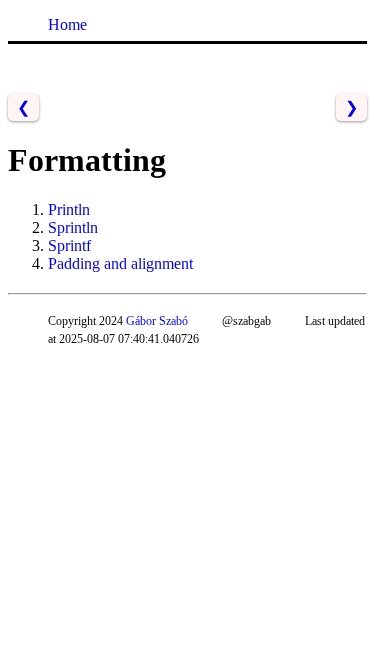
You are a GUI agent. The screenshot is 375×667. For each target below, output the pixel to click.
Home (67, 24)
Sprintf (69, 245)
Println (69, 209)
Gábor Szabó (157, 321)
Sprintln (73, 227)
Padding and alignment (120, 263)
